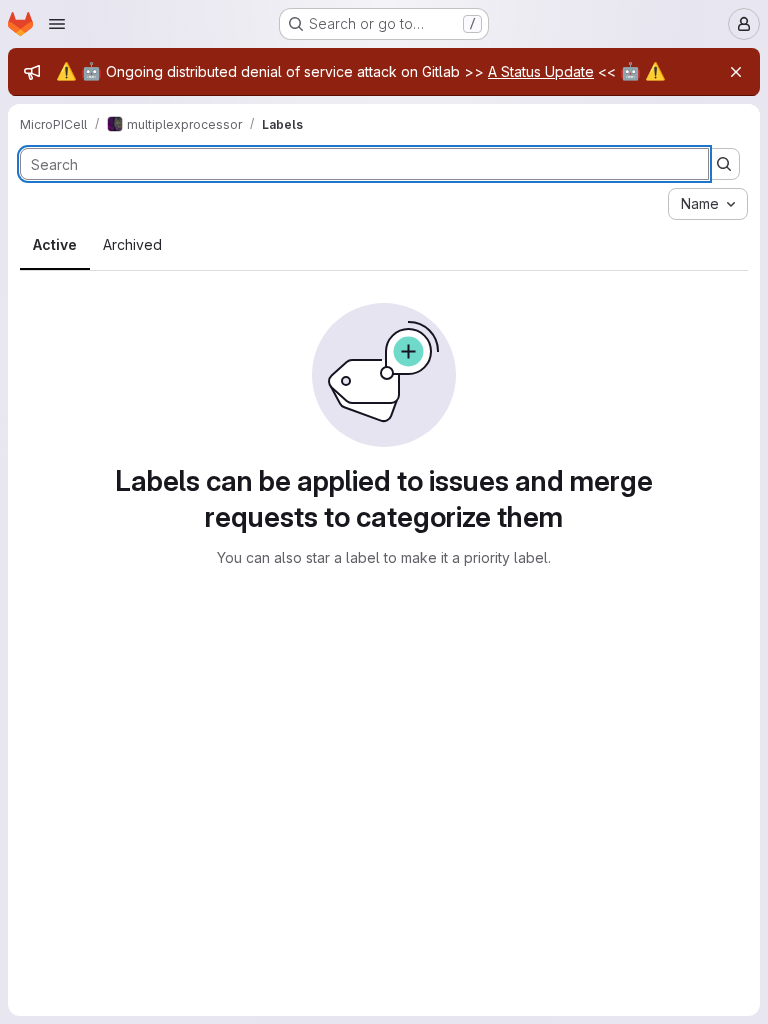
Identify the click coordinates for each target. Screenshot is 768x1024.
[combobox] (708, 204)
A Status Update (541, 71)
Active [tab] (55, 244)
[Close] (736, 72)
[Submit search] (724, 164)
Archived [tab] (132, 244)
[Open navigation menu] (57, 24)
